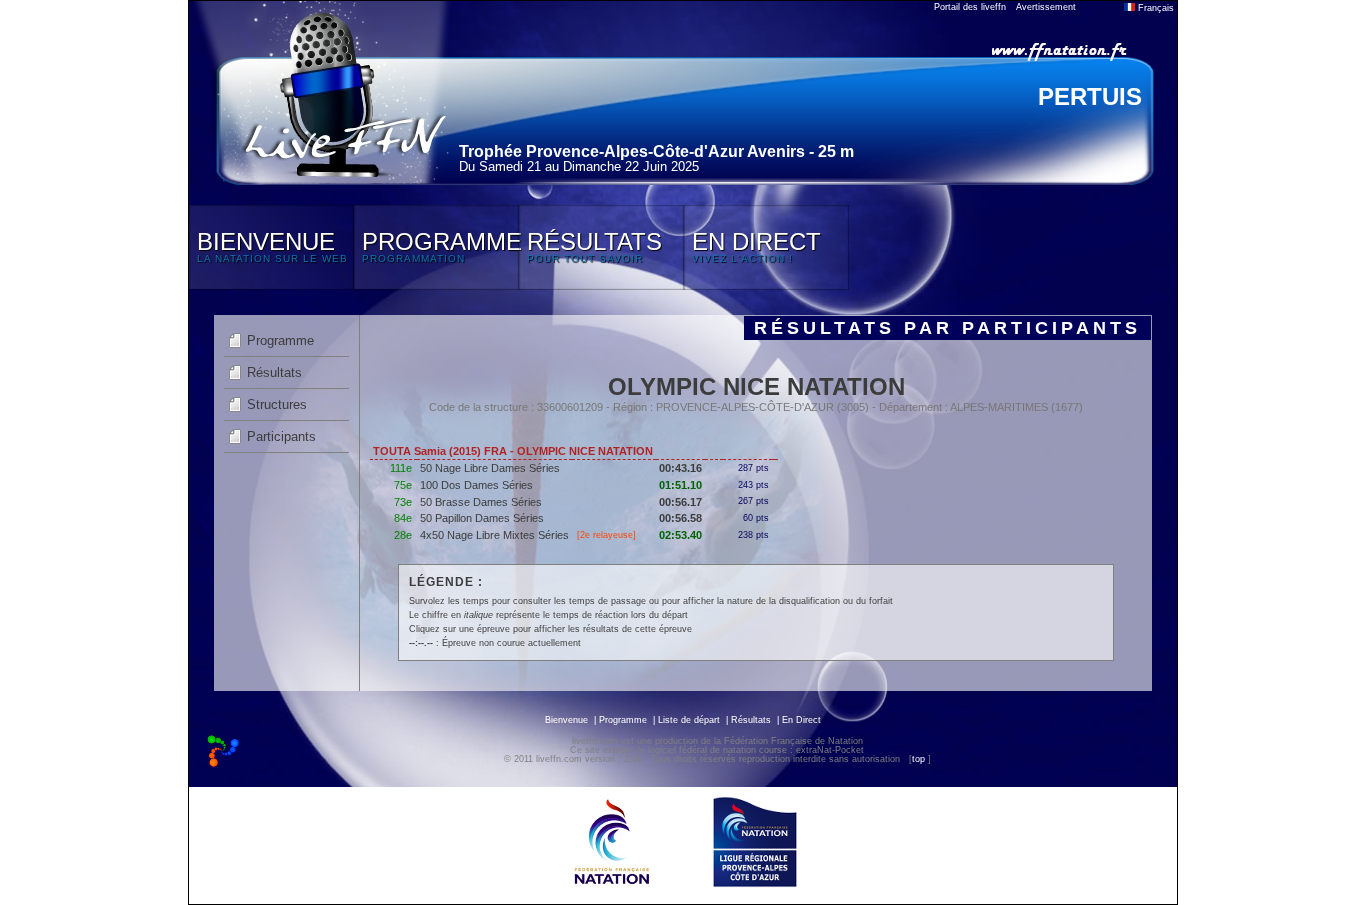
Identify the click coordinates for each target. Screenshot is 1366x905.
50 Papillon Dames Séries (482, 518)
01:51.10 (680, 485)
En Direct (801, 720)
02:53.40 (680, 535)
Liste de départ (689, 720)
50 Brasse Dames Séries (481, 502)
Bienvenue (566, 720)
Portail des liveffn (970, 7)
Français (1154, 8)
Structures (277, 404)
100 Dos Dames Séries (476, 485)
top (918, 759)
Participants (281, 436)
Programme (280, 340)
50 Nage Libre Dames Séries (490, 468)
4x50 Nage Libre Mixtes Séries (494, 535)
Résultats (274, 372)
